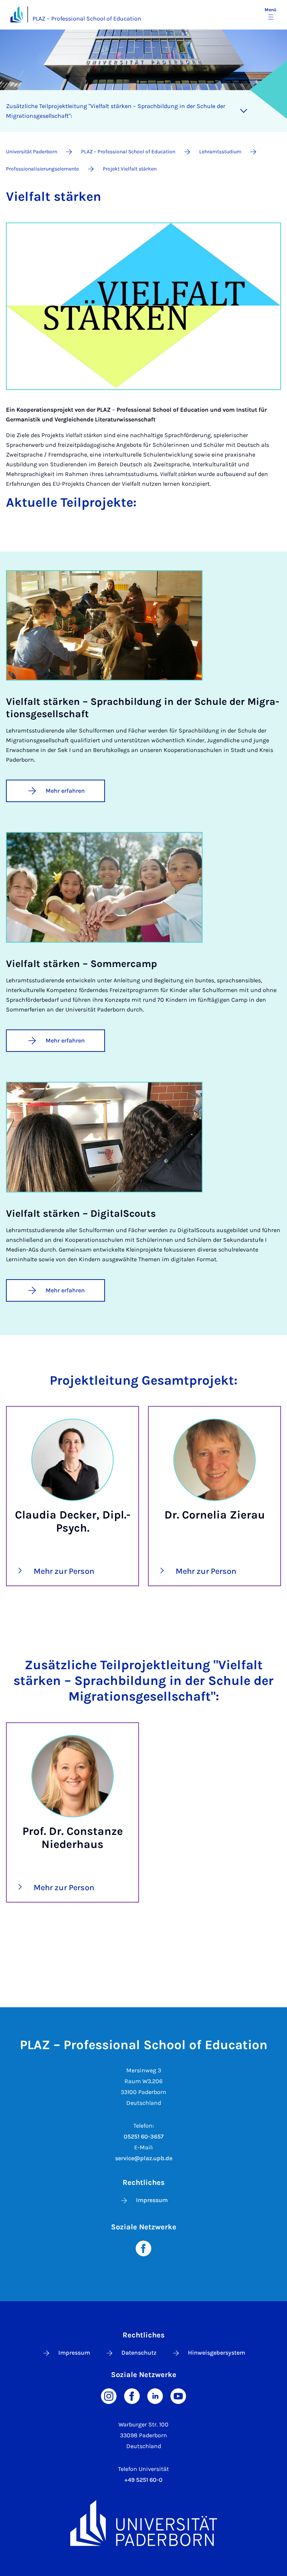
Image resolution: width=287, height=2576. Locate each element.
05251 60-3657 (144, 2136)
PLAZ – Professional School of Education (87, 19)
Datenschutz (139, 2353)
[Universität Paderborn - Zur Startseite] (17, 14)
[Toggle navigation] (244, 111)
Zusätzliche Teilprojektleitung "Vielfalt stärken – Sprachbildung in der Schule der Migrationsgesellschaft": (116, 111)
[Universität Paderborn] (143, 2523)
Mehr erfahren (65, 791)
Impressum (152, 2200)
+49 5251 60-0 (143, 2480)
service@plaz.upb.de (144, 2158)
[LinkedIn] (155, 2396)
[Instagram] (109, 2396)
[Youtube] (178, 2396)
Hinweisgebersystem (217, 2353)
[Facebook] (143, 2248)
